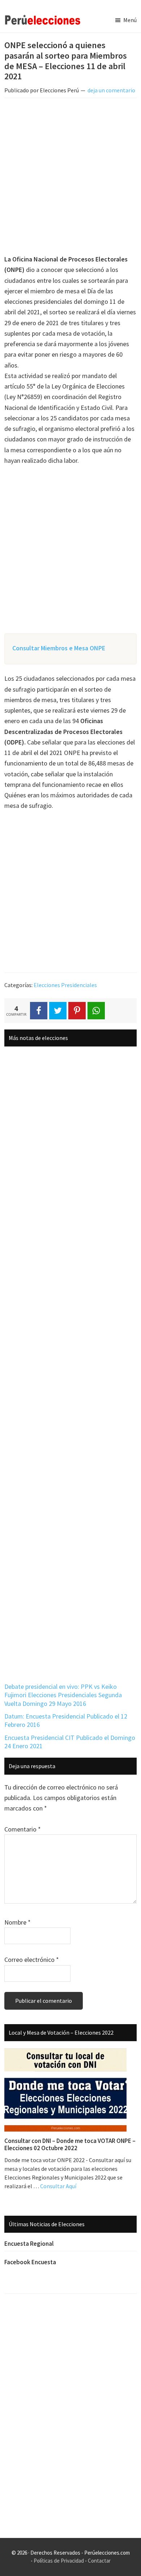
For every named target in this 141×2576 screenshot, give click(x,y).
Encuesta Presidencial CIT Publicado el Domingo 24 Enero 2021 (70, 1742)
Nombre (18, 1922)
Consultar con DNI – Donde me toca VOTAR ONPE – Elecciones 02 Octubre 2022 (70, 2144)
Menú (130, 20)
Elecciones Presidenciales (65, 985)
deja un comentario (111, 90)
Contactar (99, 2561)
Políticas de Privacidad (59, 2561)
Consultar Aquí (58, 2186)
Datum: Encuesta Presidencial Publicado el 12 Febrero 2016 (66, 1720)
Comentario (23, 1829)
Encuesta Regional (29, 2244)
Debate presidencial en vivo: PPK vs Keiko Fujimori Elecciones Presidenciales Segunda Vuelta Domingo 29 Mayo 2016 (63, 1695)
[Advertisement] (70, 177)
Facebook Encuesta (30, 2262)
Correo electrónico (32, 1960)
